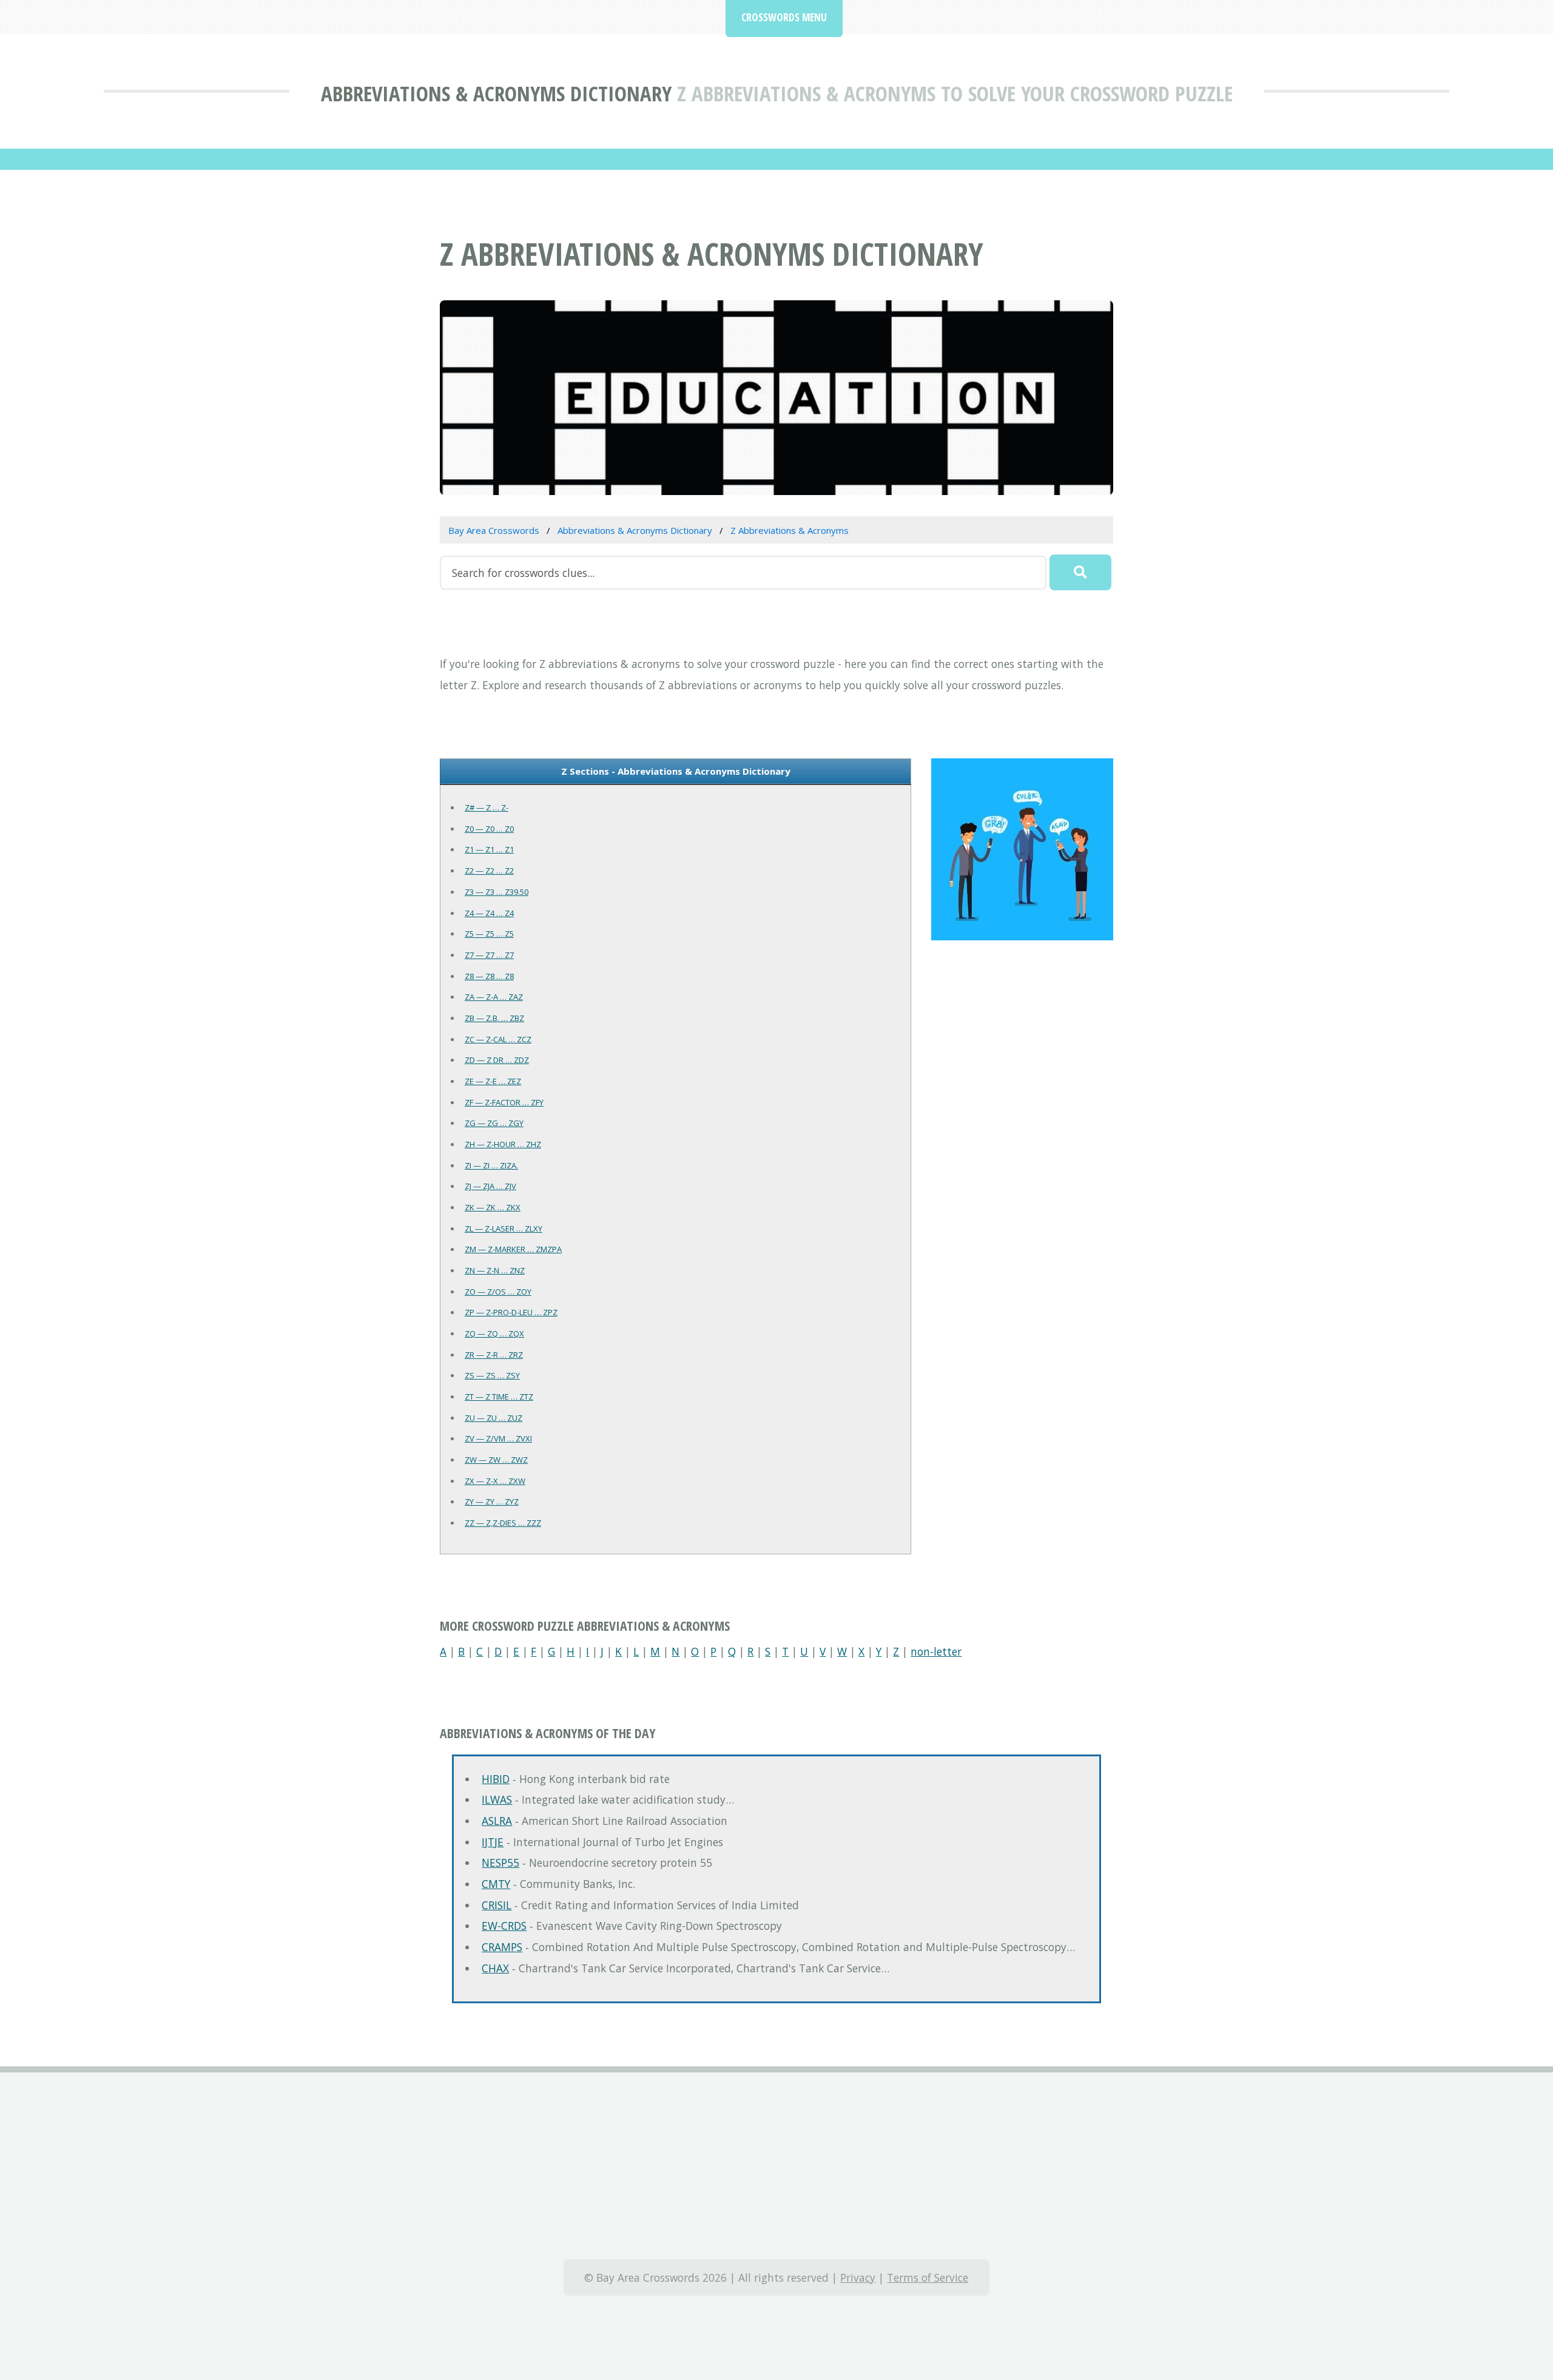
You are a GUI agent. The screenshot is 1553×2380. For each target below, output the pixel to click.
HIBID (496, 1779)
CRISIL (497, 1905)
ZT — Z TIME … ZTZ (499, 1397)
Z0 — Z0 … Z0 (489, 829)
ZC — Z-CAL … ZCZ (498, 1039)
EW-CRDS (504, 1926)
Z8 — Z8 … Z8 (489, 976)
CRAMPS (502, 1947)
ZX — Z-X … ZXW (495, 1481)
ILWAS (497, 1799)
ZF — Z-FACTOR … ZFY (504, 1102)
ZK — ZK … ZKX (493, 1207)
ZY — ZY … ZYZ (492, 1502)
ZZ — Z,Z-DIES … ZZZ (503, 1523)
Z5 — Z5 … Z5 (489, 934)
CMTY (496, 1884)
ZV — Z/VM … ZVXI (498, 1438)
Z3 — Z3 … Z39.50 (497, 892)
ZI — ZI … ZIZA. (491, 1165)
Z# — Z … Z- (487, 807)
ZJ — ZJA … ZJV (490, 1186)
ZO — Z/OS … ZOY (498, 1292)
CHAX (495, 1968)
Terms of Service (928, 2277)
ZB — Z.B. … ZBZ (494, 1018)
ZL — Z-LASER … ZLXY (504, 1229)
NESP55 (500, 1863)
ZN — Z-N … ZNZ (495, 1270)
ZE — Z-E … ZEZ (493, 1081)
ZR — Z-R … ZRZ (494, 1355)
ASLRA (497, 1821)
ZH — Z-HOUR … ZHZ (503, 1144)
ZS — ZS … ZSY (492, 1375)
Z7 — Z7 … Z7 (489, 955)
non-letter (936, 1651)
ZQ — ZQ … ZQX (494, 1333)
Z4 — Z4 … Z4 (489, 913)
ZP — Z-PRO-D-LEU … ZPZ (511, 1312)
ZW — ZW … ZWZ (496, 1460)
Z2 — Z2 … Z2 (489, 871)
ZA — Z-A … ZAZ (494, 997)
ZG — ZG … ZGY (494, 1123)
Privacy (858, 2277)
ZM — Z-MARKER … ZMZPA (513, 1249)
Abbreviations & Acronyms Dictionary (496, 93)
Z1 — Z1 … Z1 (489, 849)
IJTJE (493, 1842)
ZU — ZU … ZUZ (494, 1418)
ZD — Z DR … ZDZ (497, 1060)
